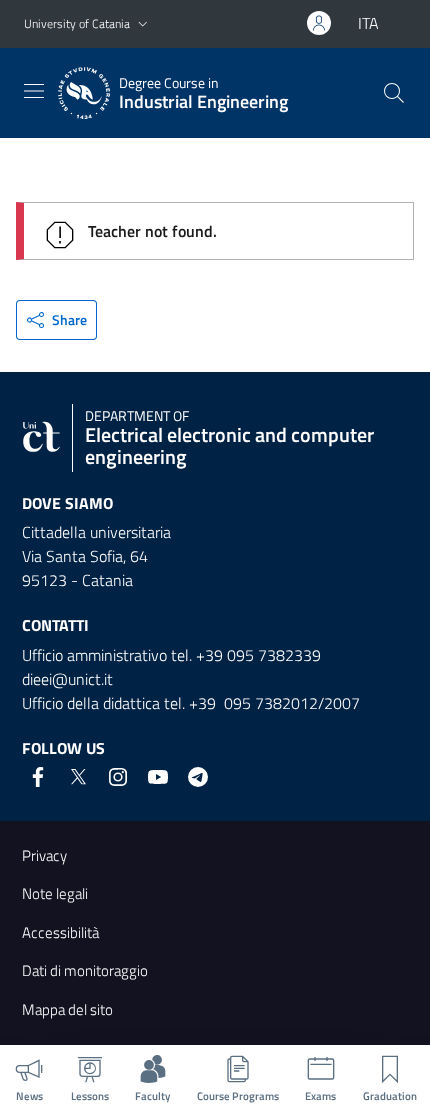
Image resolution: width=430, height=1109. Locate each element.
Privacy (44, 855)
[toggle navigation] (34, 91)
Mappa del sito (67, 1009)
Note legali (55, 893)
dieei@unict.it (67, 679)
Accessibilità (60, 932)
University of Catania (77, 23)
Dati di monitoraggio (85, 970)
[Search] (394, 93)
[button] (143, 24)
